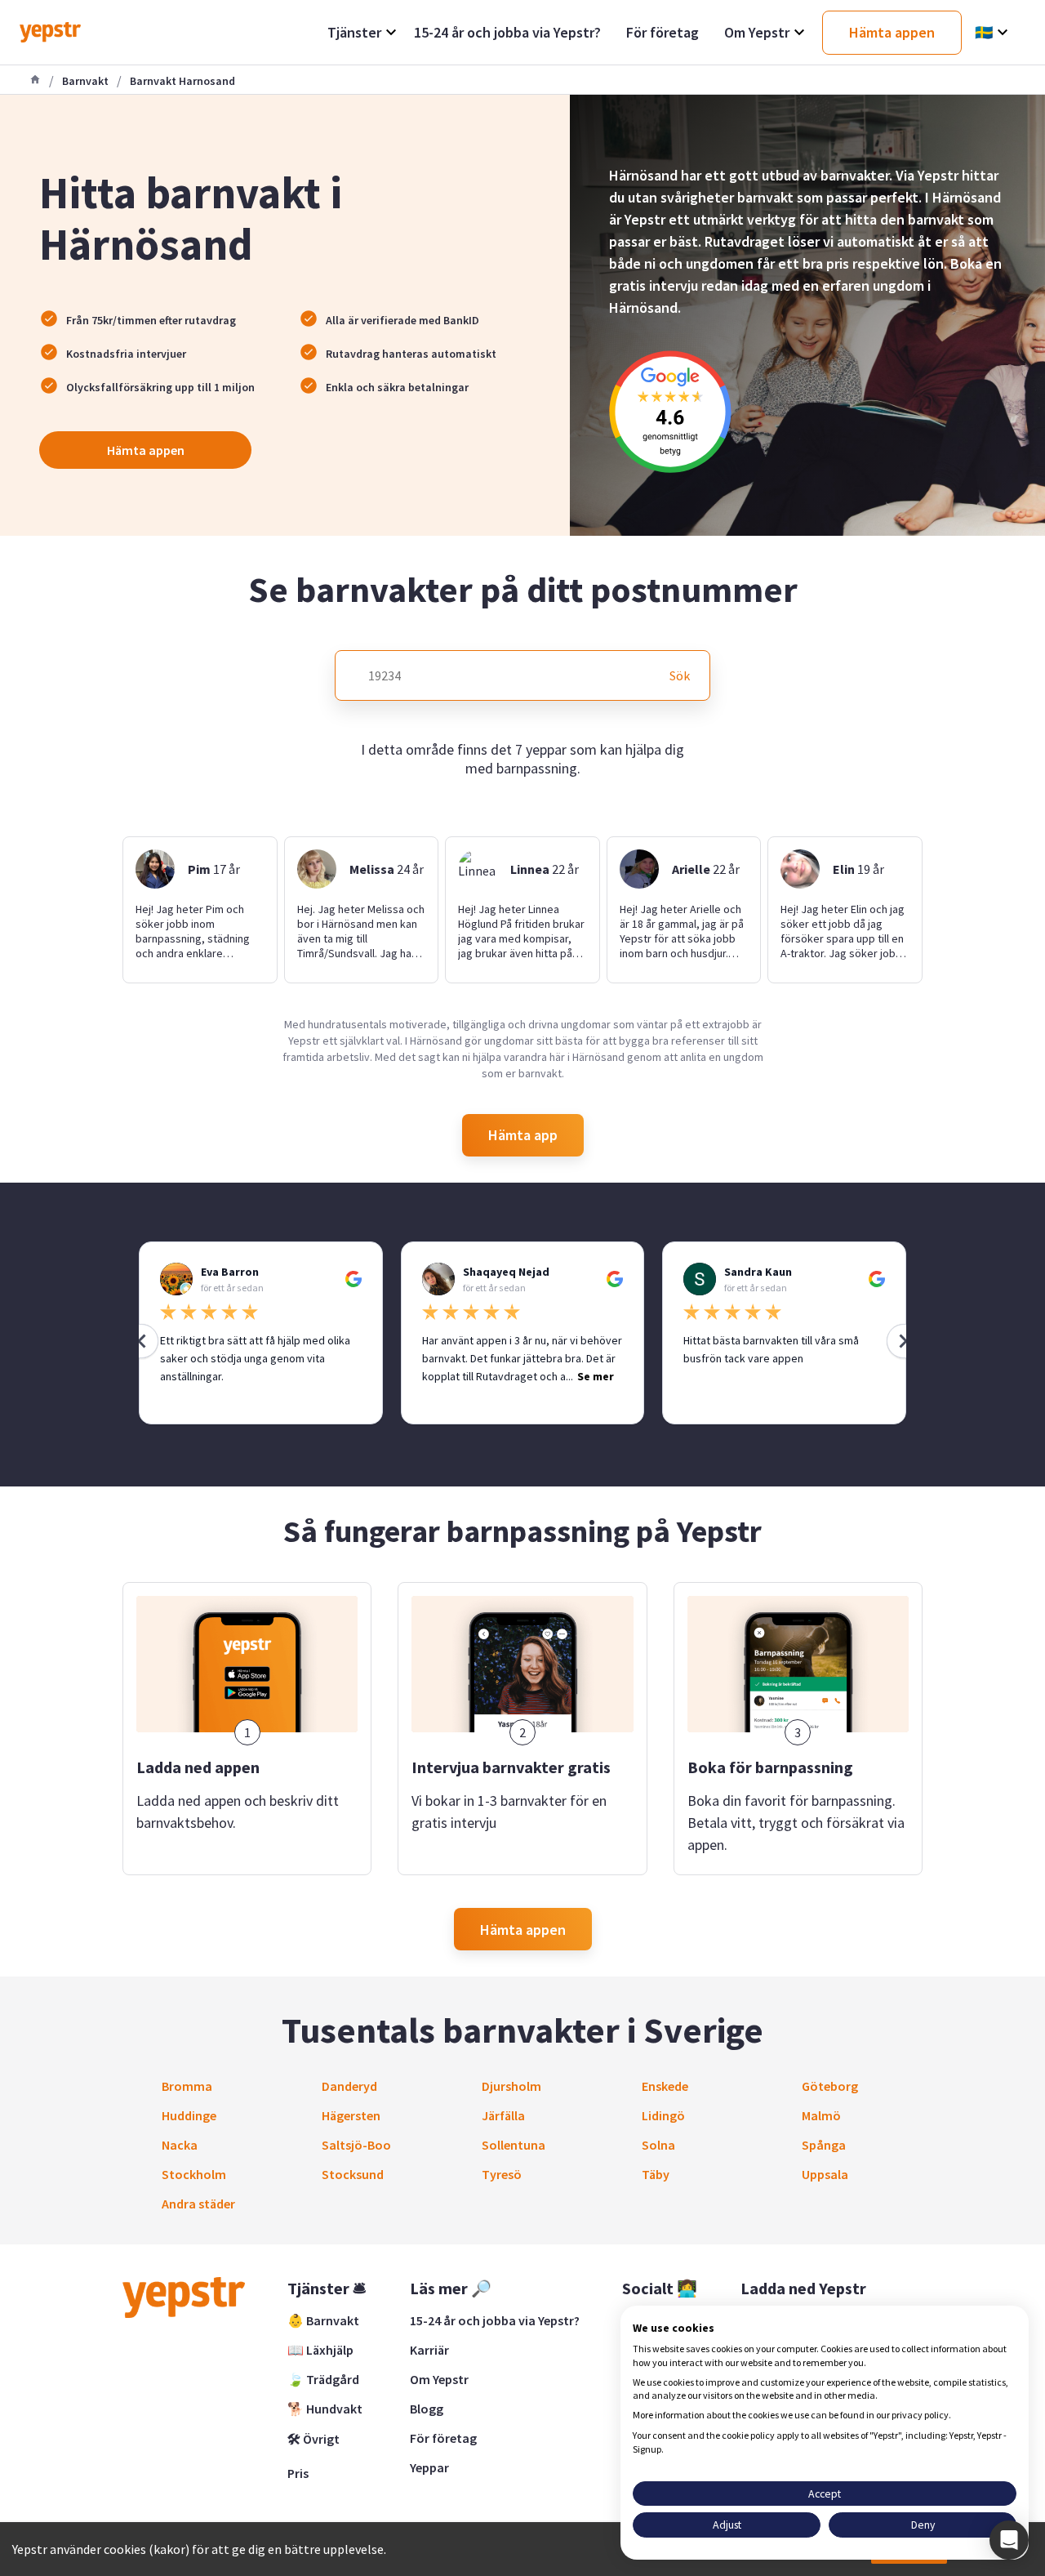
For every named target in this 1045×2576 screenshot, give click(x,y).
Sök (680, 675)
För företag (443, 2438)
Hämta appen (146, 450)
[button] (1009, 2540)
